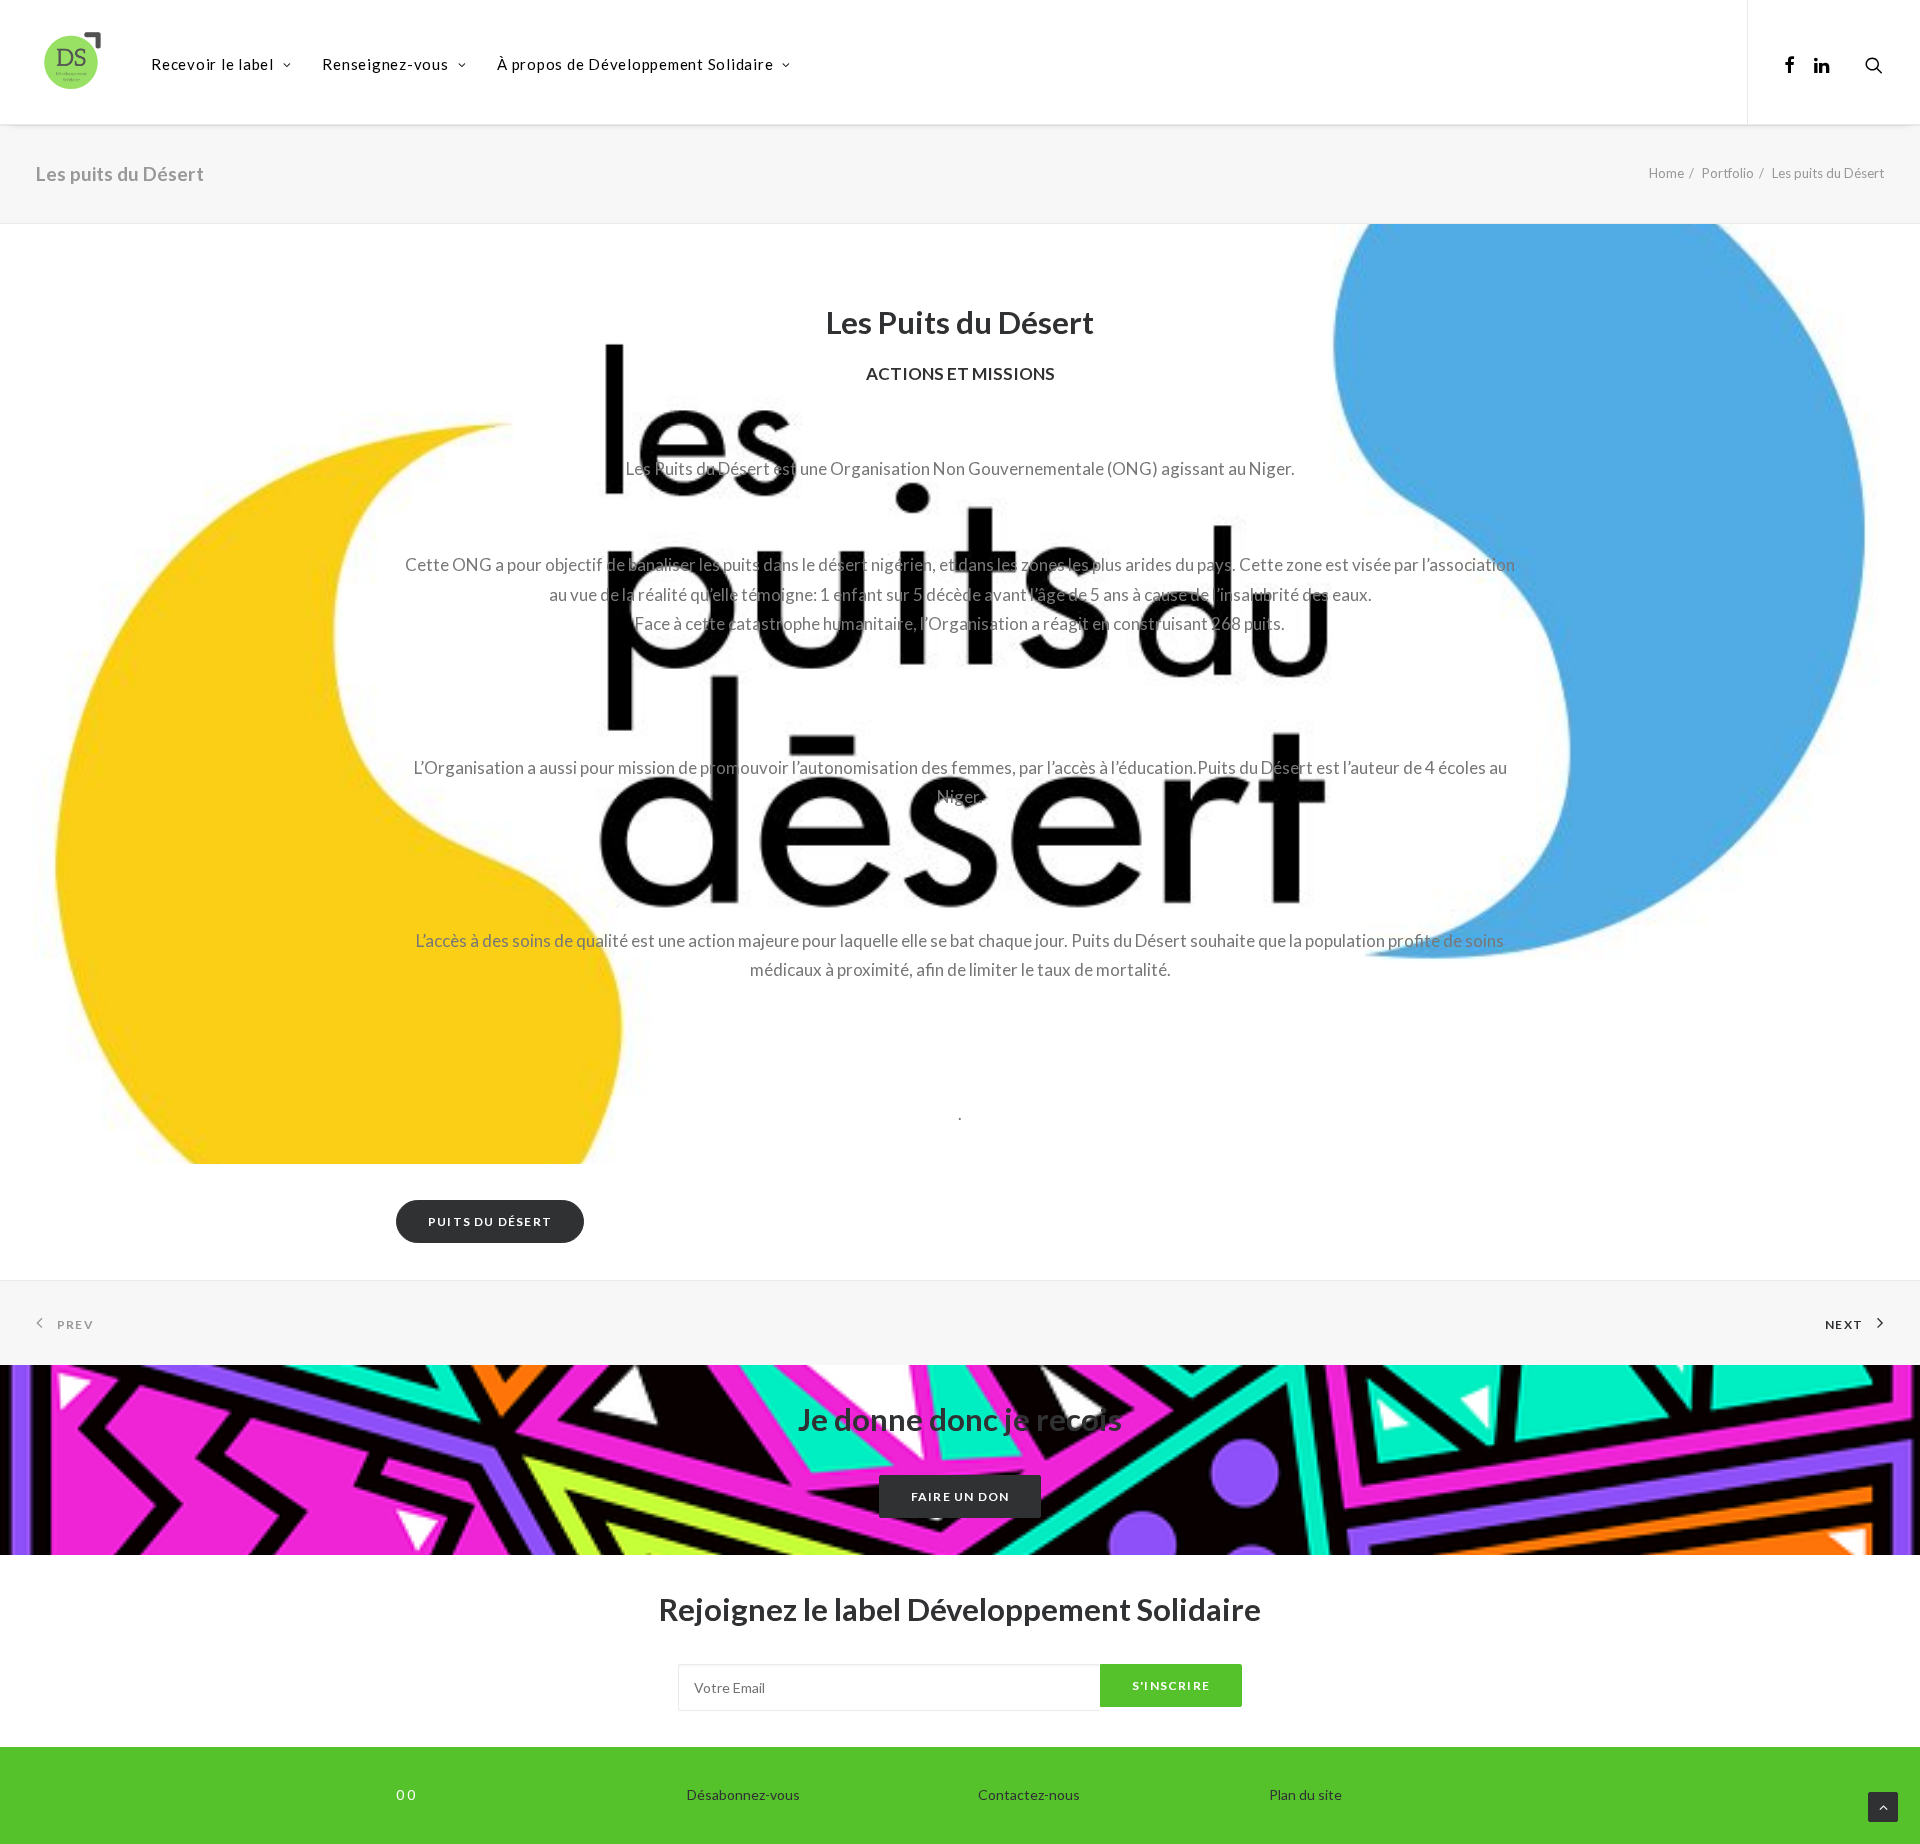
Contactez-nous (1029, 1794)
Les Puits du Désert (960, 322)
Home (1666, 173)
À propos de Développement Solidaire (635, 64)
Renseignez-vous (385, 64)
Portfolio (1728, 173)
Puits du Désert (490, 1221)
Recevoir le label (212, 64)
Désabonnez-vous (743, 1794)
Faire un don (960, 1496)
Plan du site (1305, 1794)
